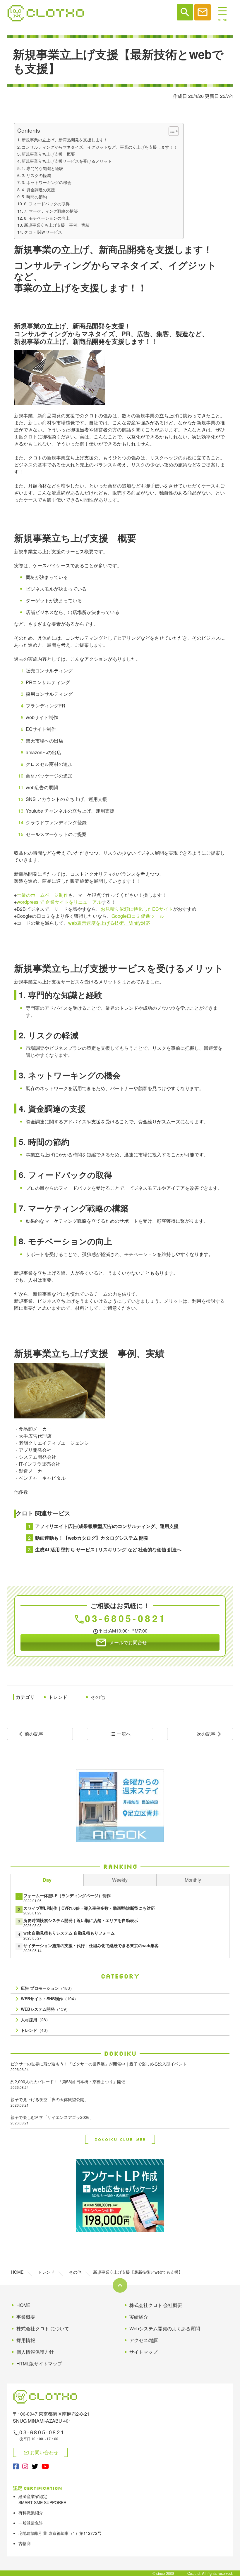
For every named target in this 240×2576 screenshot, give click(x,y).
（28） (35, 2020)
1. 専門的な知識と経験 (42, 168)
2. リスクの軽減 (36, 175)
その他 (98, 1697)
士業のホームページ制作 (42, 895)
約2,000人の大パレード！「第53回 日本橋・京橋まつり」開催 (68, 2084)
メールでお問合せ (121, 1642)
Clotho (181, 2573)
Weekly (120, 1880)
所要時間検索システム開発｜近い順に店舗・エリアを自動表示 (81, 1920)
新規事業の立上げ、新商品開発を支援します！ (65, 139)
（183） (47, 1988)
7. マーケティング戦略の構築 (51, 211)
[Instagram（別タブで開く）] (25, 2466)
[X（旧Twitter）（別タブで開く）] (35, 2466)
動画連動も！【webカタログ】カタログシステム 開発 (92, 1538)
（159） (45, 2009)
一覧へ (120, 1734)
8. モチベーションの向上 (47, 218)
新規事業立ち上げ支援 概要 (48, 154)
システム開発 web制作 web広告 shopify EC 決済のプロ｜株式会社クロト (46, 13)
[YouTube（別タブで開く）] (45, 2466)
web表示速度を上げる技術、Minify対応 (109, 923)
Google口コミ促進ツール (138, 916)
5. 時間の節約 (34, 196)
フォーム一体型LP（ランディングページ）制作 (67, 1895)
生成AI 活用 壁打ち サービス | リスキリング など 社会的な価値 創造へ (108, 1549)
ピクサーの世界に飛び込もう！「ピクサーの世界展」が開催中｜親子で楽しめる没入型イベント (99, 2066)
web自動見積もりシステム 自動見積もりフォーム (69, 1933)
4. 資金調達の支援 (38, 189)
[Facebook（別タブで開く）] (16, 2466)
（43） (35, 2030)
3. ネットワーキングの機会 (47, 182)
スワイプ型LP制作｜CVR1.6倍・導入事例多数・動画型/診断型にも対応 (89, 1908)
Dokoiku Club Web (120, 2139)
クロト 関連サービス (43, 232)
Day (47, 1880)
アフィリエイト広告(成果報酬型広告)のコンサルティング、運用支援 (107, 1526)
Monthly (193, 1880)
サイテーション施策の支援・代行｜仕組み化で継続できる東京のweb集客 (91, 1945)
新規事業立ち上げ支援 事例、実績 (57, 225)
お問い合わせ (41, 2452)
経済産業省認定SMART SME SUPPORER (42, 2499)
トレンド (58, 1697)
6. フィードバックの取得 (47, 203)
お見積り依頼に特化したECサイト (137, 909)
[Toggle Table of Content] (171, 131)
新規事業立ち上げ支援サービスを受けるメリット (67, 161)
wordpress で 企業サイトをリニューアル (59, 902)
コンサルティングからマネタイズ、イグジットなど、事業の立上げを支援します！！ (100, 147)
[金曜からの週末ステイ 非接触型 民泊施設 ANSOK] (120, 1806)
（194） (49, 1999)
